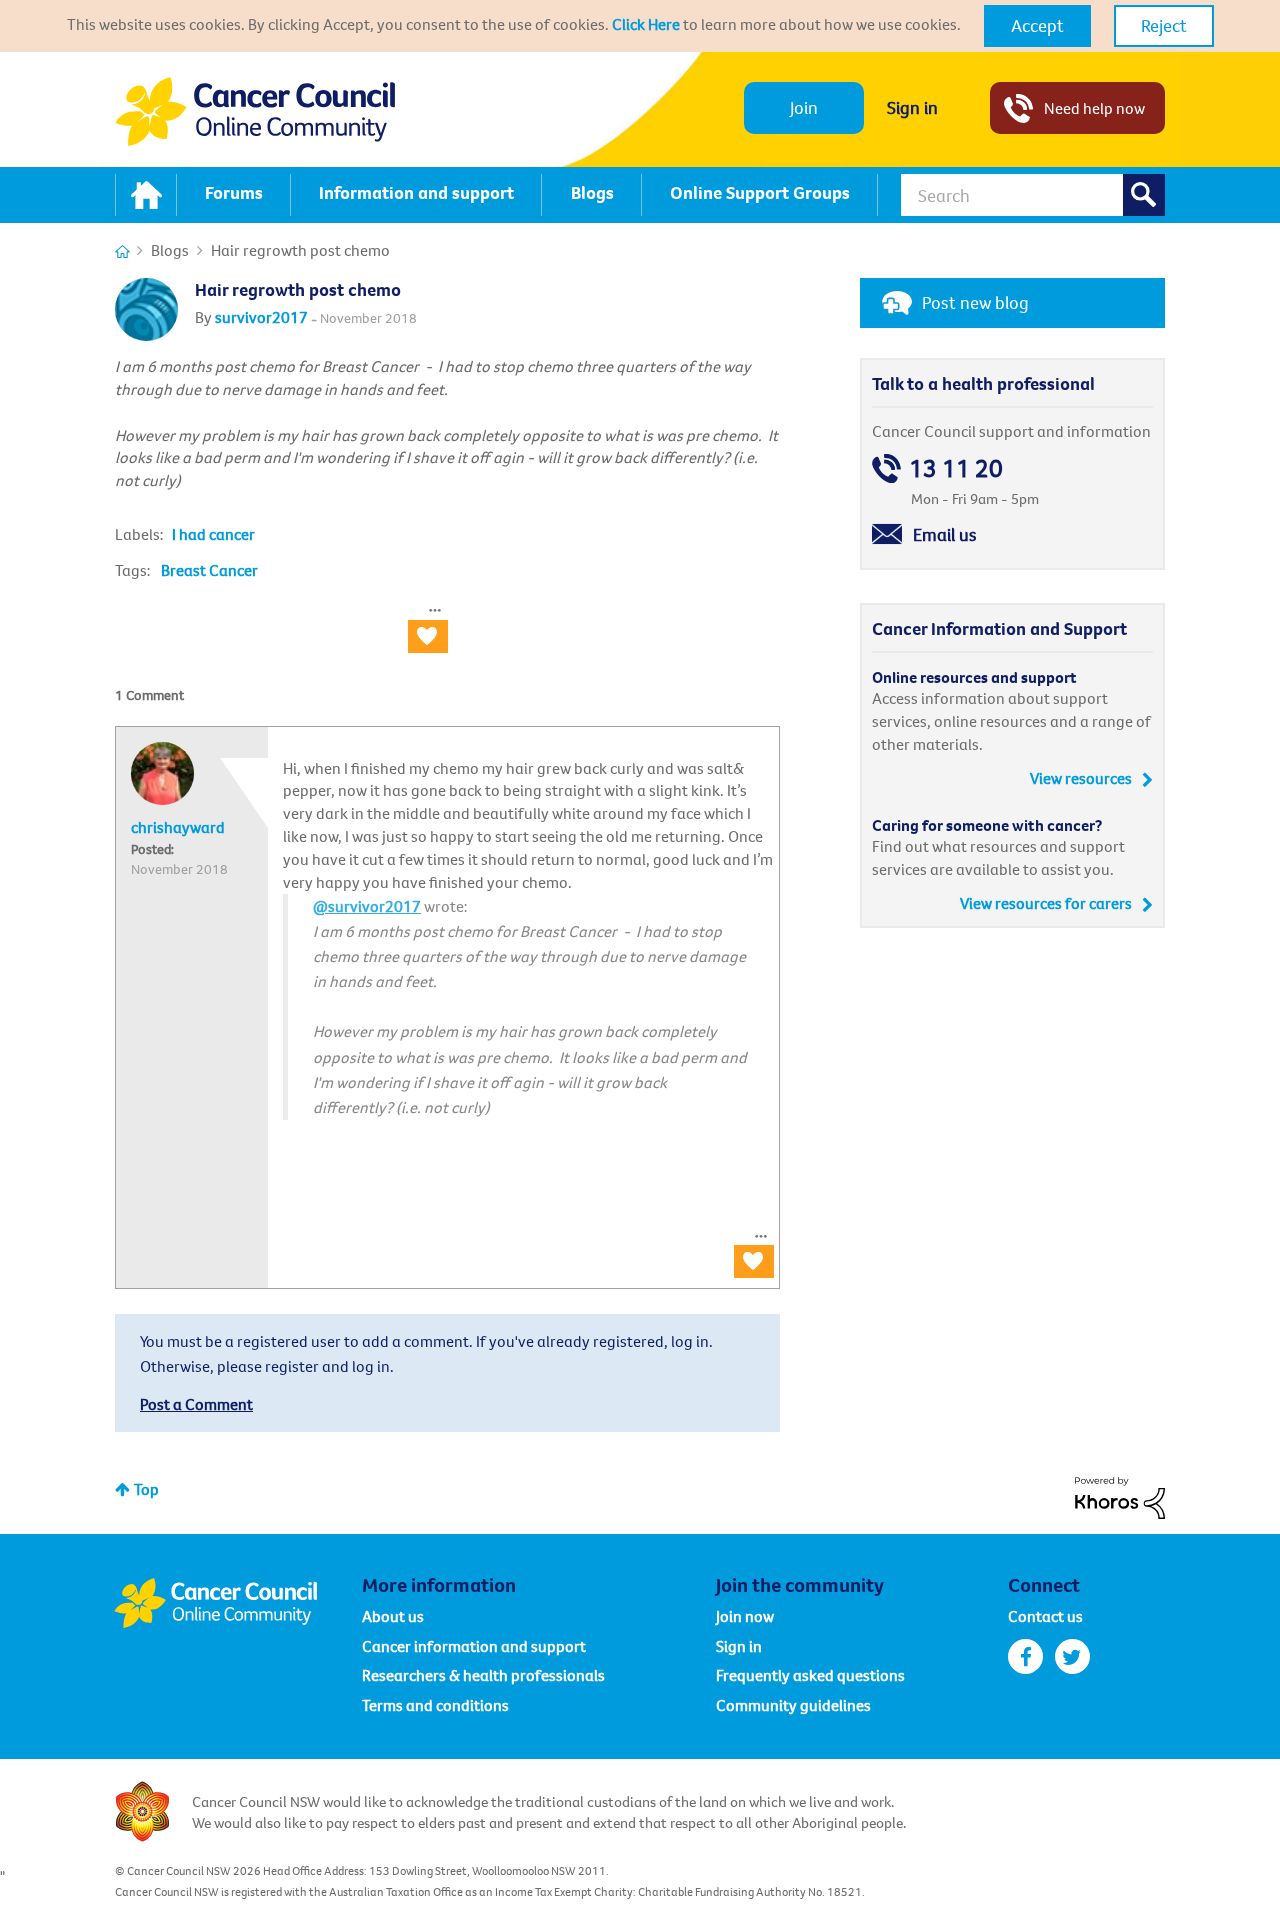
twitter (1072, 1656)
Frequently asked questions (810, 1675)
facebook (1025, 1656)
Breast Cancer (209, 570)
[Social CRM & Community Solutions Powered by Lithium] (1120, 1496)
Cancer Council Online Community (238, 1603)
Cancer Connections (122, 251)
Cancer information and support (474, 1646)
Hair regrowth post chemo (298, 289)
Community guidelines (793, 1705)
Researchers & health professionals (483, 1675)
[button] (1037, 26)
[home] (146, 195)
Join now (745, 1616)
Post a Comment (196, 1404)
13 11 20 (956, 468)
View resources (1081, 778)
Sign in (912, 107)
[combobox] (1033, 195)
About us (393, 1616)
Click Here (646, 24)
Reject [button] (1164, 25)
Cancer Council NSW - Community (255, 111)
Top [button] (146, 1489)
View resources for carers (1046, 903)
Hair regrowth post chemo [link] (300, 250)
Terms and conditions (435, 1705)
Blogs (170, 250)
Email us (945, 534)
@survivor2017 (367, 906)
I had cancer (213, 534)
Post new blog (975, 302)
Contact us (1045, 1616)
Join (804, 107)
